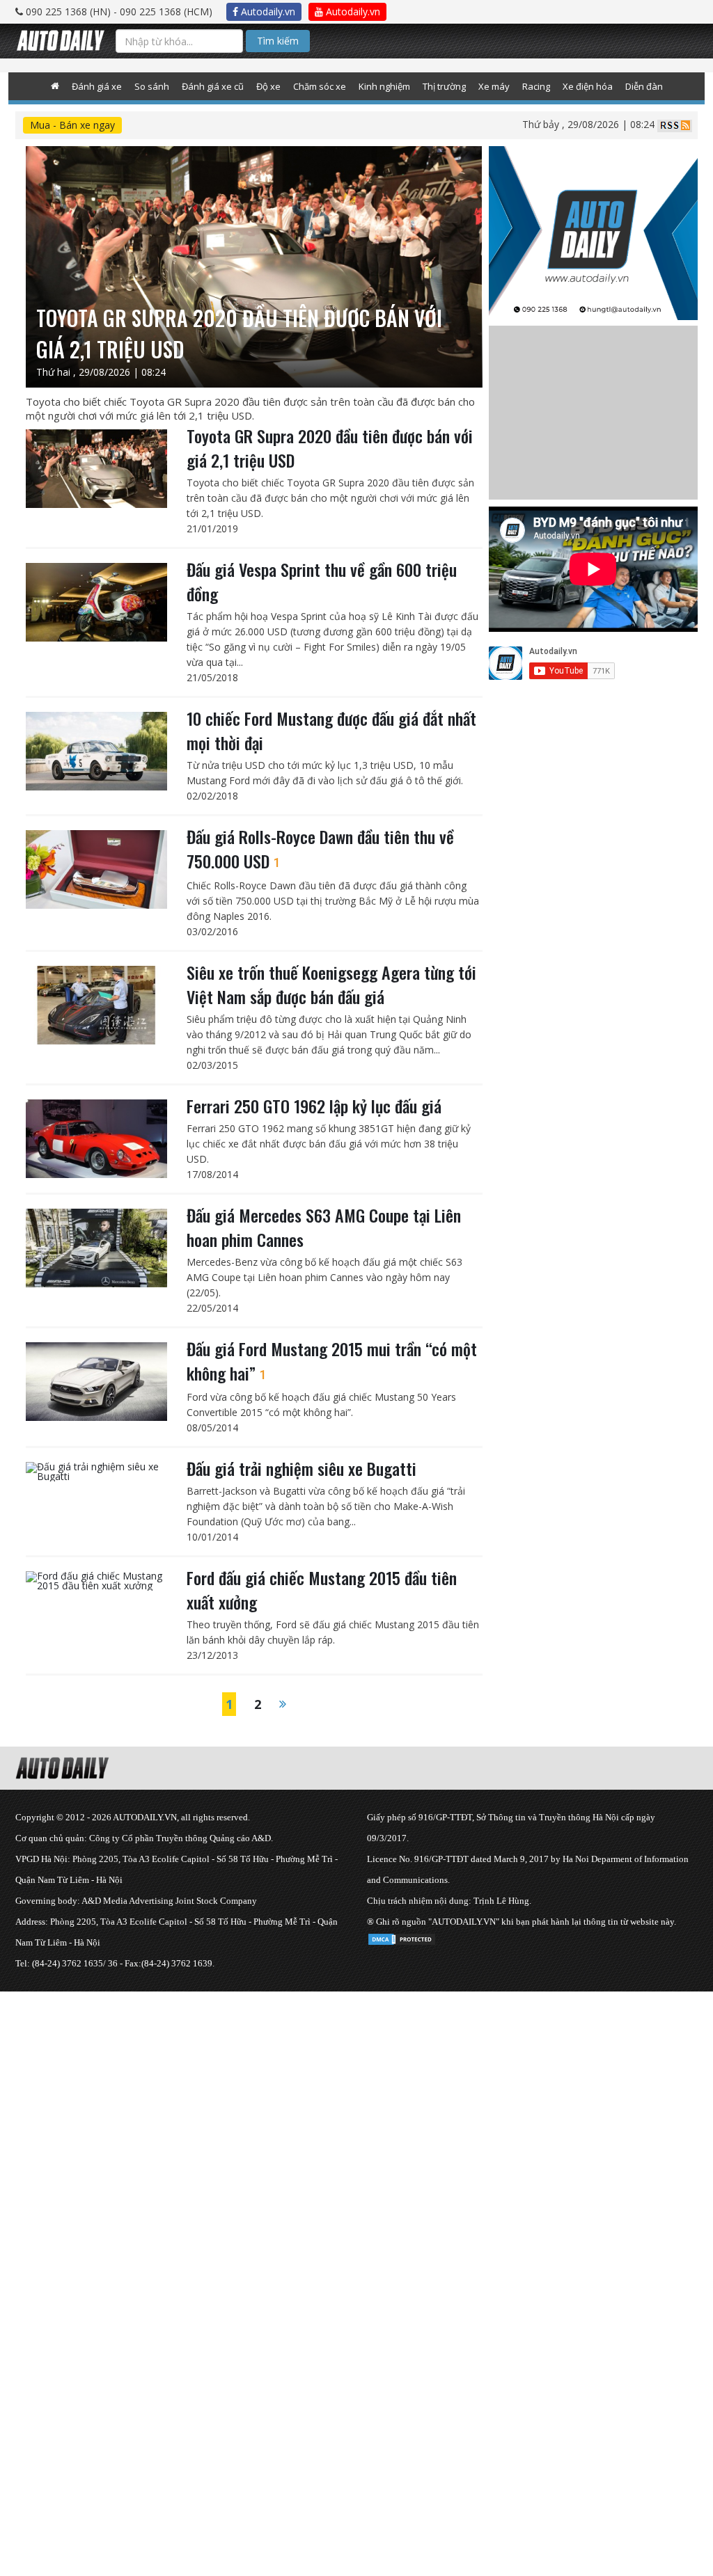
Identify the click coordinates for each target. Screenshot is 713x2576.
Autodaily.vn (267, 11)
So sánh (152, 86)
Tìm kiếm (278, 41)
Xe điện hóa (588, 86)
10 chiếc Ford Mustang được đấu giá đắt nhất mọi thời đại (331, 730)
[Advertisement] (356, 2089)
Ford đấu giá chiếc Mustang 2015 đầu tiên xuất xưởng (322, 1590)
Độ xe (268, 86)
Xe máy (494, 86)
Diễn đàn (644, 86)
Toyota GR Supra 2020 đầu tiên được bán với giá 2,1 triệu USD (330, 448)
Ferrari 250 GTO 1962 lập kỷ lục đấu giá (314, 1106)
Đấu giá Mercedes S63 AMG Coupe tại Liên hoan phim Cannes (324, 1227)
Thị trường (444, 86)
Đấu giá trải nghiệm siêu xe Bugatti (301, 1468)
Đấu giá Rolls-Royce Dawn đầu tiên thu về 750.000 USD (320, 849)
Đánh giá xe (97, 86)
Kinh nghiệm (384, 86)
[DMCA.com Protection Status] (402, 1937)
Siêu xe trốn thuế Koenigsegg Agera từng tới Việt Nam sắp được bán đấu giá (331, 984)
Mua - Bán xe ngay (72, 125)
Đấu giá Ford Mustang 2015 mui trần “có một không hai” (332, 1361)
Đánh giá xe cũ (213, 86)
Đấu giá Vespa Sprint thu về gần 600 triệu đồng (322, 581)
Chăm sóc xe (320, 86)
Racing (536, 86)
